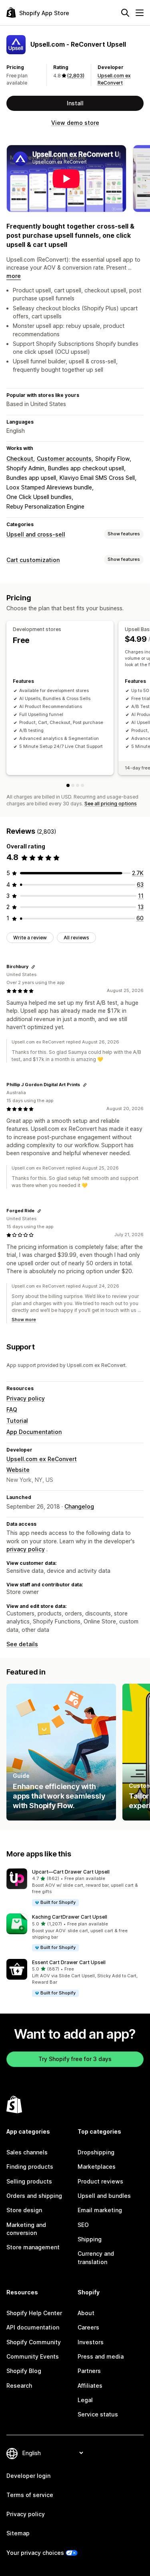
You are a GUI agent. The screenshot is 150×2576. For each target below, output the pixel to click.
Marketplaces (97, 2167)
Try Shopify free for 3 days (75, 2059)
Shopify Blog (24, 2371)
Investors (91, 2342)
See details (22, 1644)
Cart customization (33, 560)
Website (18, 1470)
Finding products (30, 2167)
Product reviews (100, 2181)
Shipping (90, 2239)
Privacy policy (26, 1398)
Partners (89, 2371)
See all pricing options (111, 804)
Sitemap (18, 2533)
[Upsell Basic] (73, 785)
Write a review (30, 938)
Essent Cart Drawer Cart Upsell (69, 1962)
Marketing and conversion (26, 2229)
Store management (33, 2247)
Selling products (29, 2181)
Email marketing (100, 2210)
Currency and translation (96, 2257)
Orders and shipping (34, 2196)
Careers (88, 2327)
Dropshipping (96, 2152)
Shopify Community (34, 2342)
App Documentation (34, 1432)
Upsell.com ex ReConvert (42, 1459)
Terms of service (30, 2495)
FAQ (12, 1409)
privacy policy (26, 1549)
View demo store (75, 123)
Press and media (101, 2356)
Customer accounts (64, 459)
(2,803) (76, 76)
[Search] (125, 13)
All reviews (76, 938)
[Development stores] (68, 785)
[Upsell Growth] (78, 785)
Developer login (28, 2476)
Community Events (33, 2356)
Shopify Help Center (34, 2313)
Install (75, 103)
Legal (85, 2400)
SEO (83, 2225)
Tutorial (17, 1421)
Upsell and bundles (104, 2196)
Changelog (79, 1506)
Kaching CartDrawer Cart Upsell (70, 1917)
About (86, 2313)
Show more (24, 1320)
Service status (98, 2414)
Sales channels (27, 2152)
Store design (24, 2210)
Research (19, 2386)
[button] (75, 1888)
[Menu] (140, 13)
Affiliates (90, 2386)
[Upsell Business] (82, 785)
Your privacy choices (35, 2553)
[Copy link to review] (33, 967)
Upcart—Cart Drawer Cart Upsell (71, 1872)
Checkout (20, 459)
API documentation (33, 2327)
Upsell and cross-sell (36, 534)
